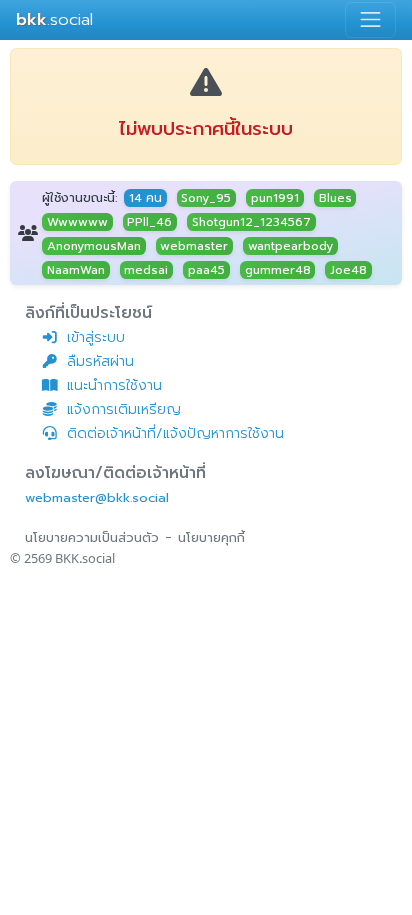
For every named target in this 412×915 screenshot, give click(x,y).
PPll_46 (149, 222)
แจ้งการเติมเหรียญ (124, 409)
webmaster (194, 246)
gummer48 (278, 270)
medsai (146, 270)
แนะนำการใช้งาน (114, 385)
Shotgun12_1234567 (251, 222)
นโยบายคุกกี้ (211, 537)
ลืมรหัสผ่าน (100, 361)
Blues (335, 198)
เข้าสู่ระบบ (96, 337)
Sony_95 (206, 198)
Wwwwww (77, 222)
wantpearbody (290, 246)
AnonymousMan (94, 246)
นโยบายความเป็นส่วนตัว (92, 537)
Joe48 (348, 270)
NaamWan (76, 270)
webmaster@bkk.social (97, 497)
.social (54, 19)
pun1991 (275, 198)
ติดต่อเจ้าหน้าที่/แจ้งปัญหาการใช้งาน (175, 433)
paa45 (206, 270)
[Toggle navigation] (370, 19)
